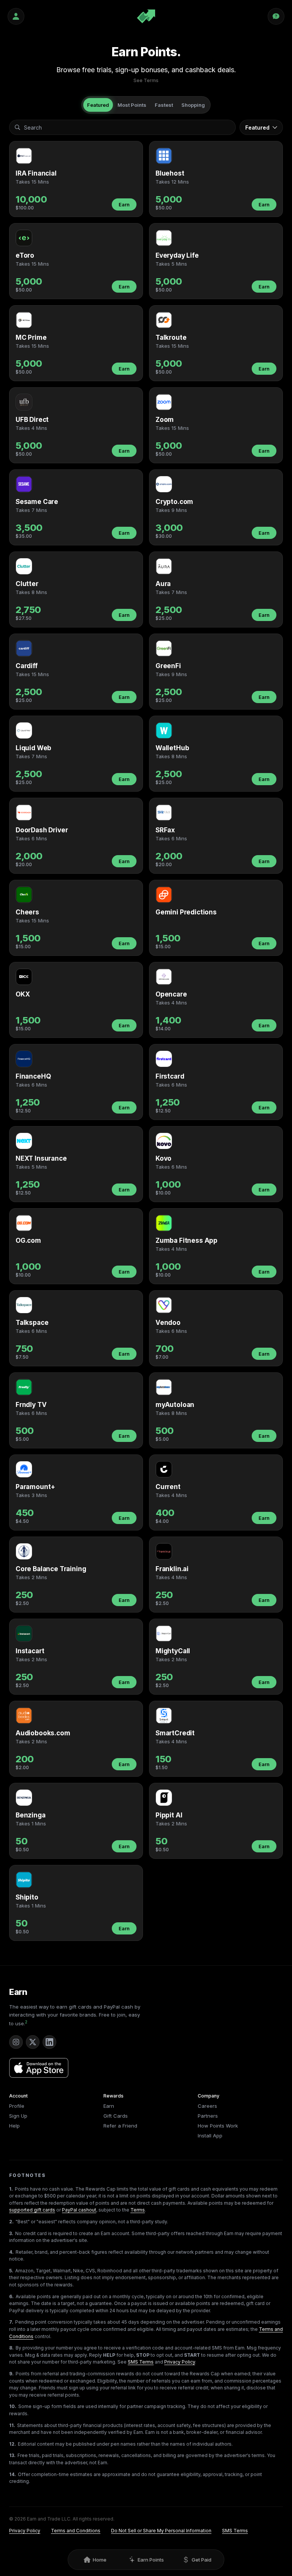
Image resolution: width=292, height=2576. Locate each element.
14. (13, 2474)
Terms (138, 2210)
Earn (124, 204)
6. (11, 2296)
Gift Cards (116, 2116)
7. (11, 2322)
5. (11, 2271)
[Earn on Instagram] (16, 2042)
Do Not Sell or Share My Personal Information (161, 2531)
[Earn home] (146, 16)
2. (11, 2222)
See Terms (146, 80)
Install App (210, 2136)
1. (11, 2189)
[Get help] (276, 16)
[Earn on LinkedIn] (49, 2042)
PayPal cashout (79, 2210)
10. (13, 2406)
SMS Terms (141, 2362)
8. (11, 2348)
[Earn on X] (33, 2042)
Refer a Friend (120, 2126)
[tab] (98, 105)
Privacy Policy (180, 2362)
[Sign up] (16, 16)
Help (14, 2126)
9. (11, 2374)
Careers (207, 2106)
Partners (208, 2116)
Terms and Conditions (76, 2531)
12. (13, 2444)
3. (11, 2233)
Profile (17, 2106)
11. (12, 2425)
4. (11, 2252)
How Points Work (218, 2126)
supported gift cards (32, 2210)
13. (12, 2455)
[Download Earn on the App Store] (39, 2068)
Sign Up (18, 2116)
